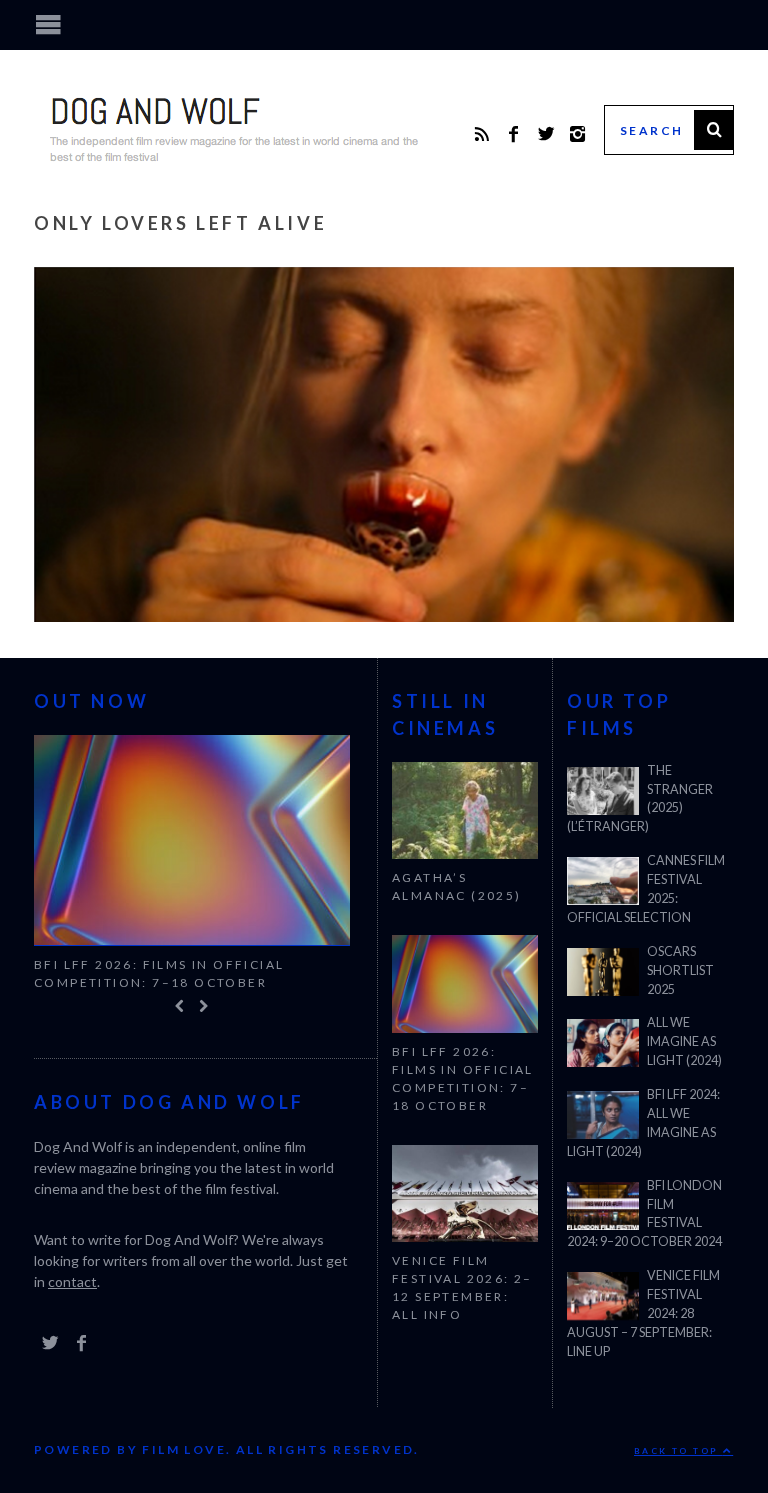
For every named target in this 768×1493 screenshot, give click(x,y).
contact (72, 1285)
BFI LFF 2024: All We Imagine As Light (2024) (643, 1123)
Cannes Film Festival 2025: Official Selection (646, 889)
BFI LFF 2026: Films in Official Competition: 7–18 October (159, 973)
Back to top (678, 1451)
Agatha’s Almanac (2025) (457, 886)
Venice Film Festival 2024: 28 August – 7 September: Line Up (643, 1313)
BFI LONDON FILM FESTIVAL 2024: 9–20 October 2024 (644, 1214)
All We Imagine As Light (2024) (684, 1041)
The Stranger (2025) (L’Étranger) (640, 799)
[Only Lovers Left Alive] (384, 615)
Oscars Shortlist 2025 (680, 970)
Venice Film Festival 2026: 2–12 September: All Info (462, 1287)
